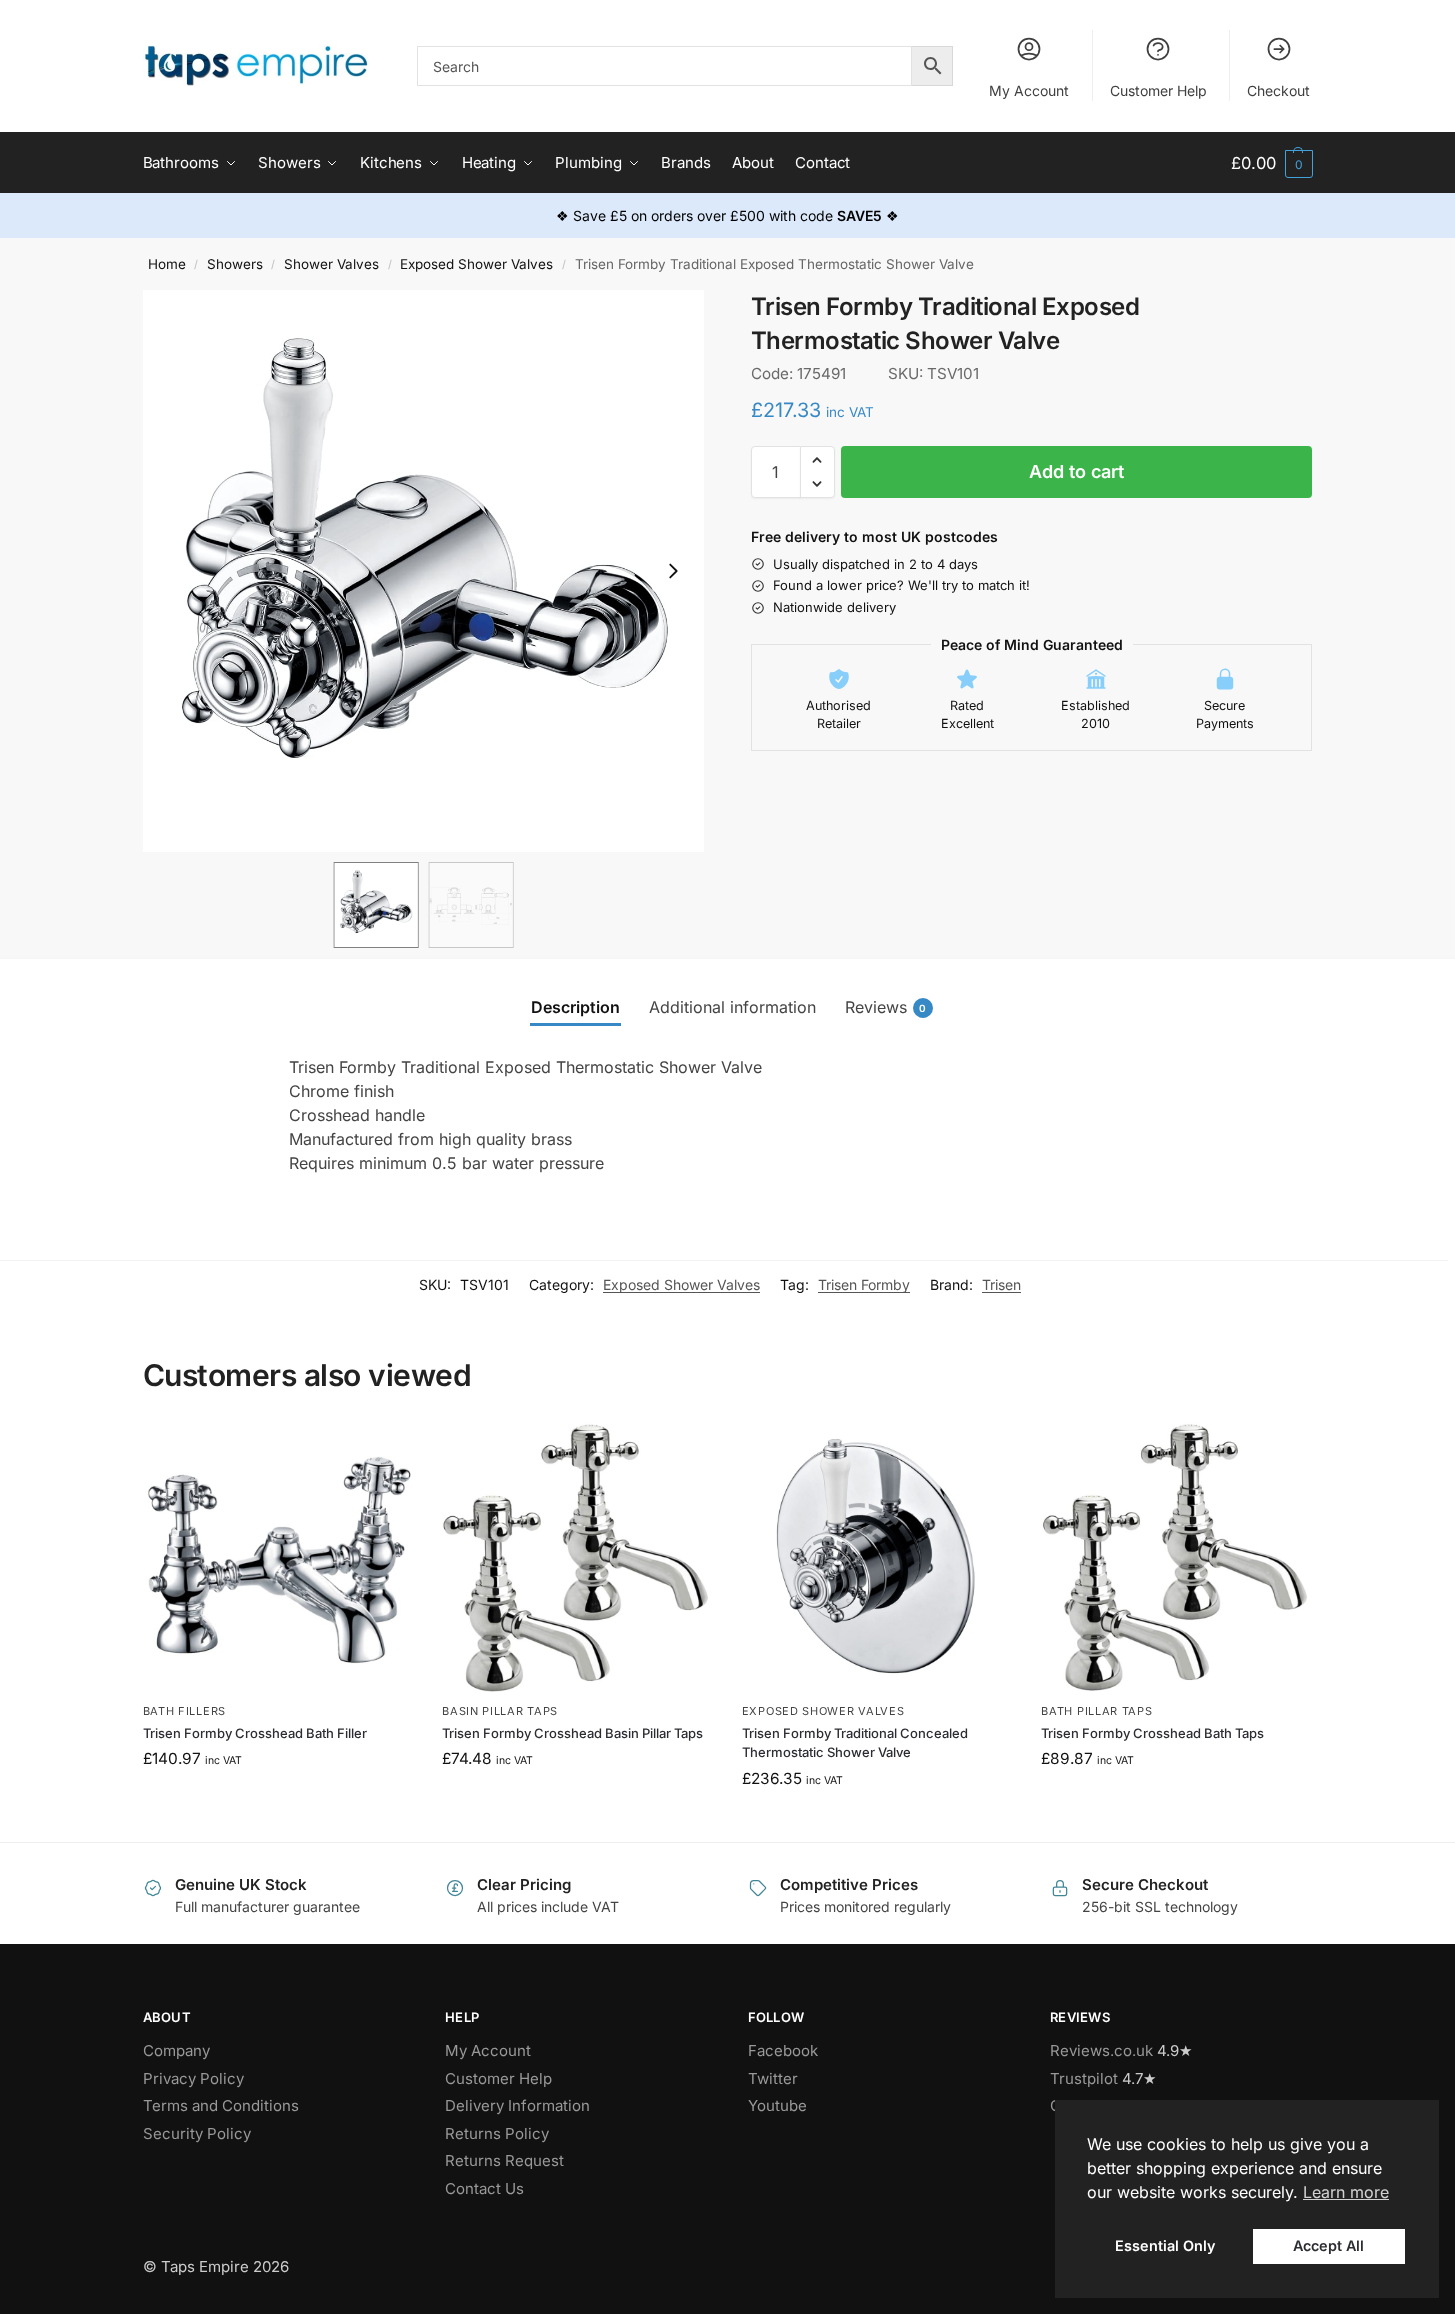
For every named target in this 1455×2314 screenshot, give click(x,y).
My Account (1029, 90)
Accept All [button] (1328, 2245)
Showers (235, 264)
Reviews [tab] (886, 1007)
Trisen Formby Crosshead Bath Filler (255, 1733)
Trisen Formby (864, 1284)
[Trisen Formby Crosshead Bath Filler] (278, 1558)
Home (167, 264)
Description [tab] (575, 1007)
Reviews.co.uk (1101, 2050)
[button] (1271, 163)
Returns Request (504, 2160)
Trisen (1001, 1284)
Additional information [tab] (732, 1007)
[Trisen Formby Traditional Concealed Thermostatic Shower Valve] (877, 1558)
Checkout (1278, 90)
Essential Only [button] (1165, 2245)
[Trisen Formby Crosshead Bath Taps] (1176, 1558)
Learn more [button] (1346, 2192)
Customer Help (1158, 90)
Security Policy (197, 2133)
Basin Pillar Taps (500, 1711)
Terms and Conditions (221, 2105)
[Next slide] (673, 571)
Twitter (773, 2078)
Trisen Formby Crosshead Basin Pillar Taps (572, 1733)
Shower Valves (331, 264)
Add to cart (1076, 471)
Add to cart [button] (277, 1801)
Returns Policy (497, 2133)
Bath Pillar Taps (1096, 1711)
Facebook (783, 2050)
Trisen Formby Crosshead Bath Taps (1152, 1733)
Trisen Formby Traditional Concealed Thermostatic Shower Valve (855, 1743)
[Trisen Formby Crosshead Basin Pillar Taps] (577, 1558)
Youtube (777, 2105)
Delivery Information (517, 2105)
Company (176, 2050)
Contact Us (484, 2188)
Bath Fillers (184, 1711)
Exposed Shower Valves (476, 264)
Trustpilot (1084, 2078)
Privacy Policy (193, 2078)
